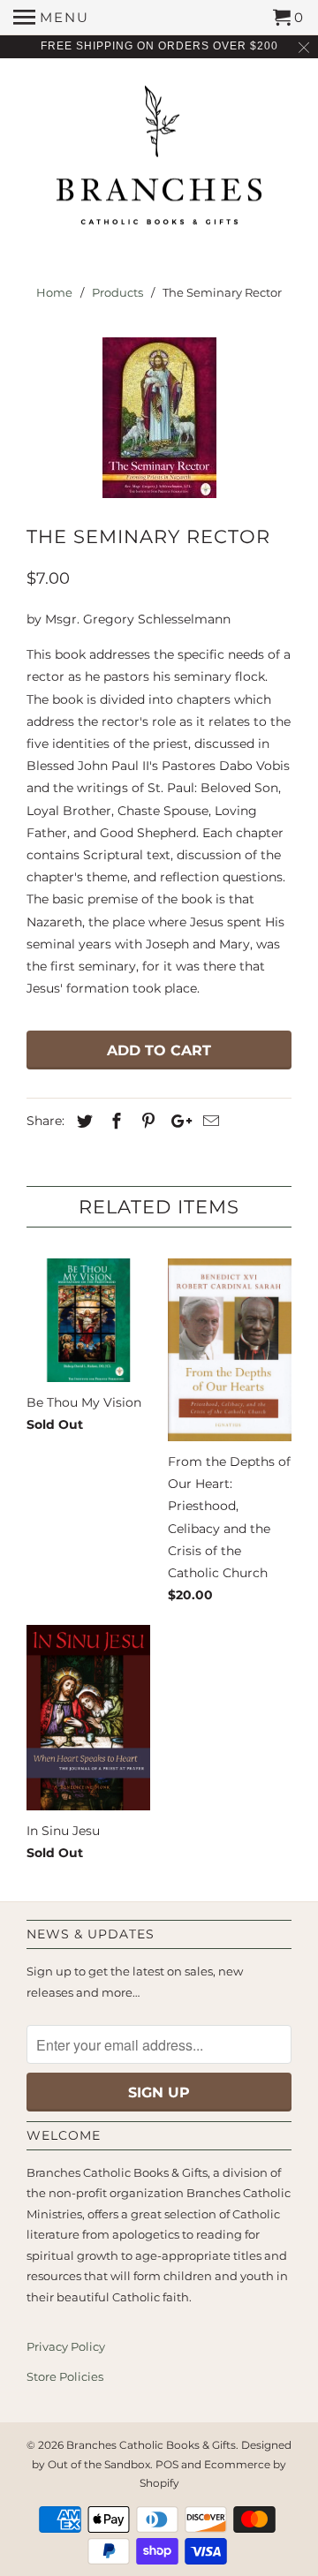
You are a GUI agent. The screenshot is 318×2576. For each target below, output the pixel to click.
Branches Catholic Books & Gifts (151, 2445)
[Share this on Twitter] (82, 1122)
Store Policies (65, 2376)
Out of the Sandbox (99, 2464)
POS (167, 2464)
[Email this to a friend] (208, 1122)
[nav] (51, 18)
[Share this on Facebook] (114, 1122)
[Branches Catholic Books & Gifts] (159, 162)
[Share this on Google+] (177, 1122)
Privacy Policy (66, 2346)
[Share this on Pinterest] (146, 1122)
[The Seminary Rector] (159, 418)
